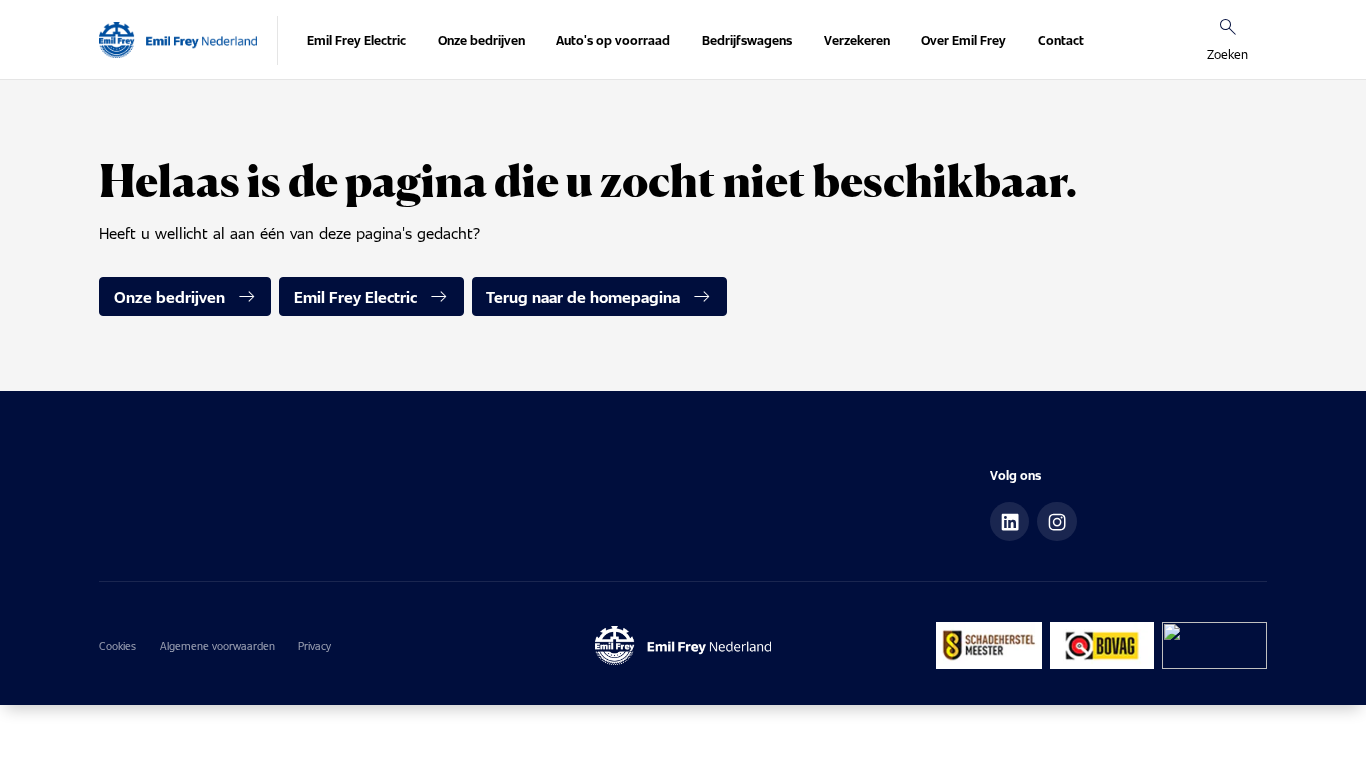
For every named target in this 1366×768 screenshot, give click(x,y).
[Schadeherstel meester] (989, 646)
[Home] (178, 40)
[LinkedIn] (1010, 522)
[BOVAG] (1102, 646)
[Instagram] (1057, 522)
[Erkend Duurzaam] (1214, 646)
